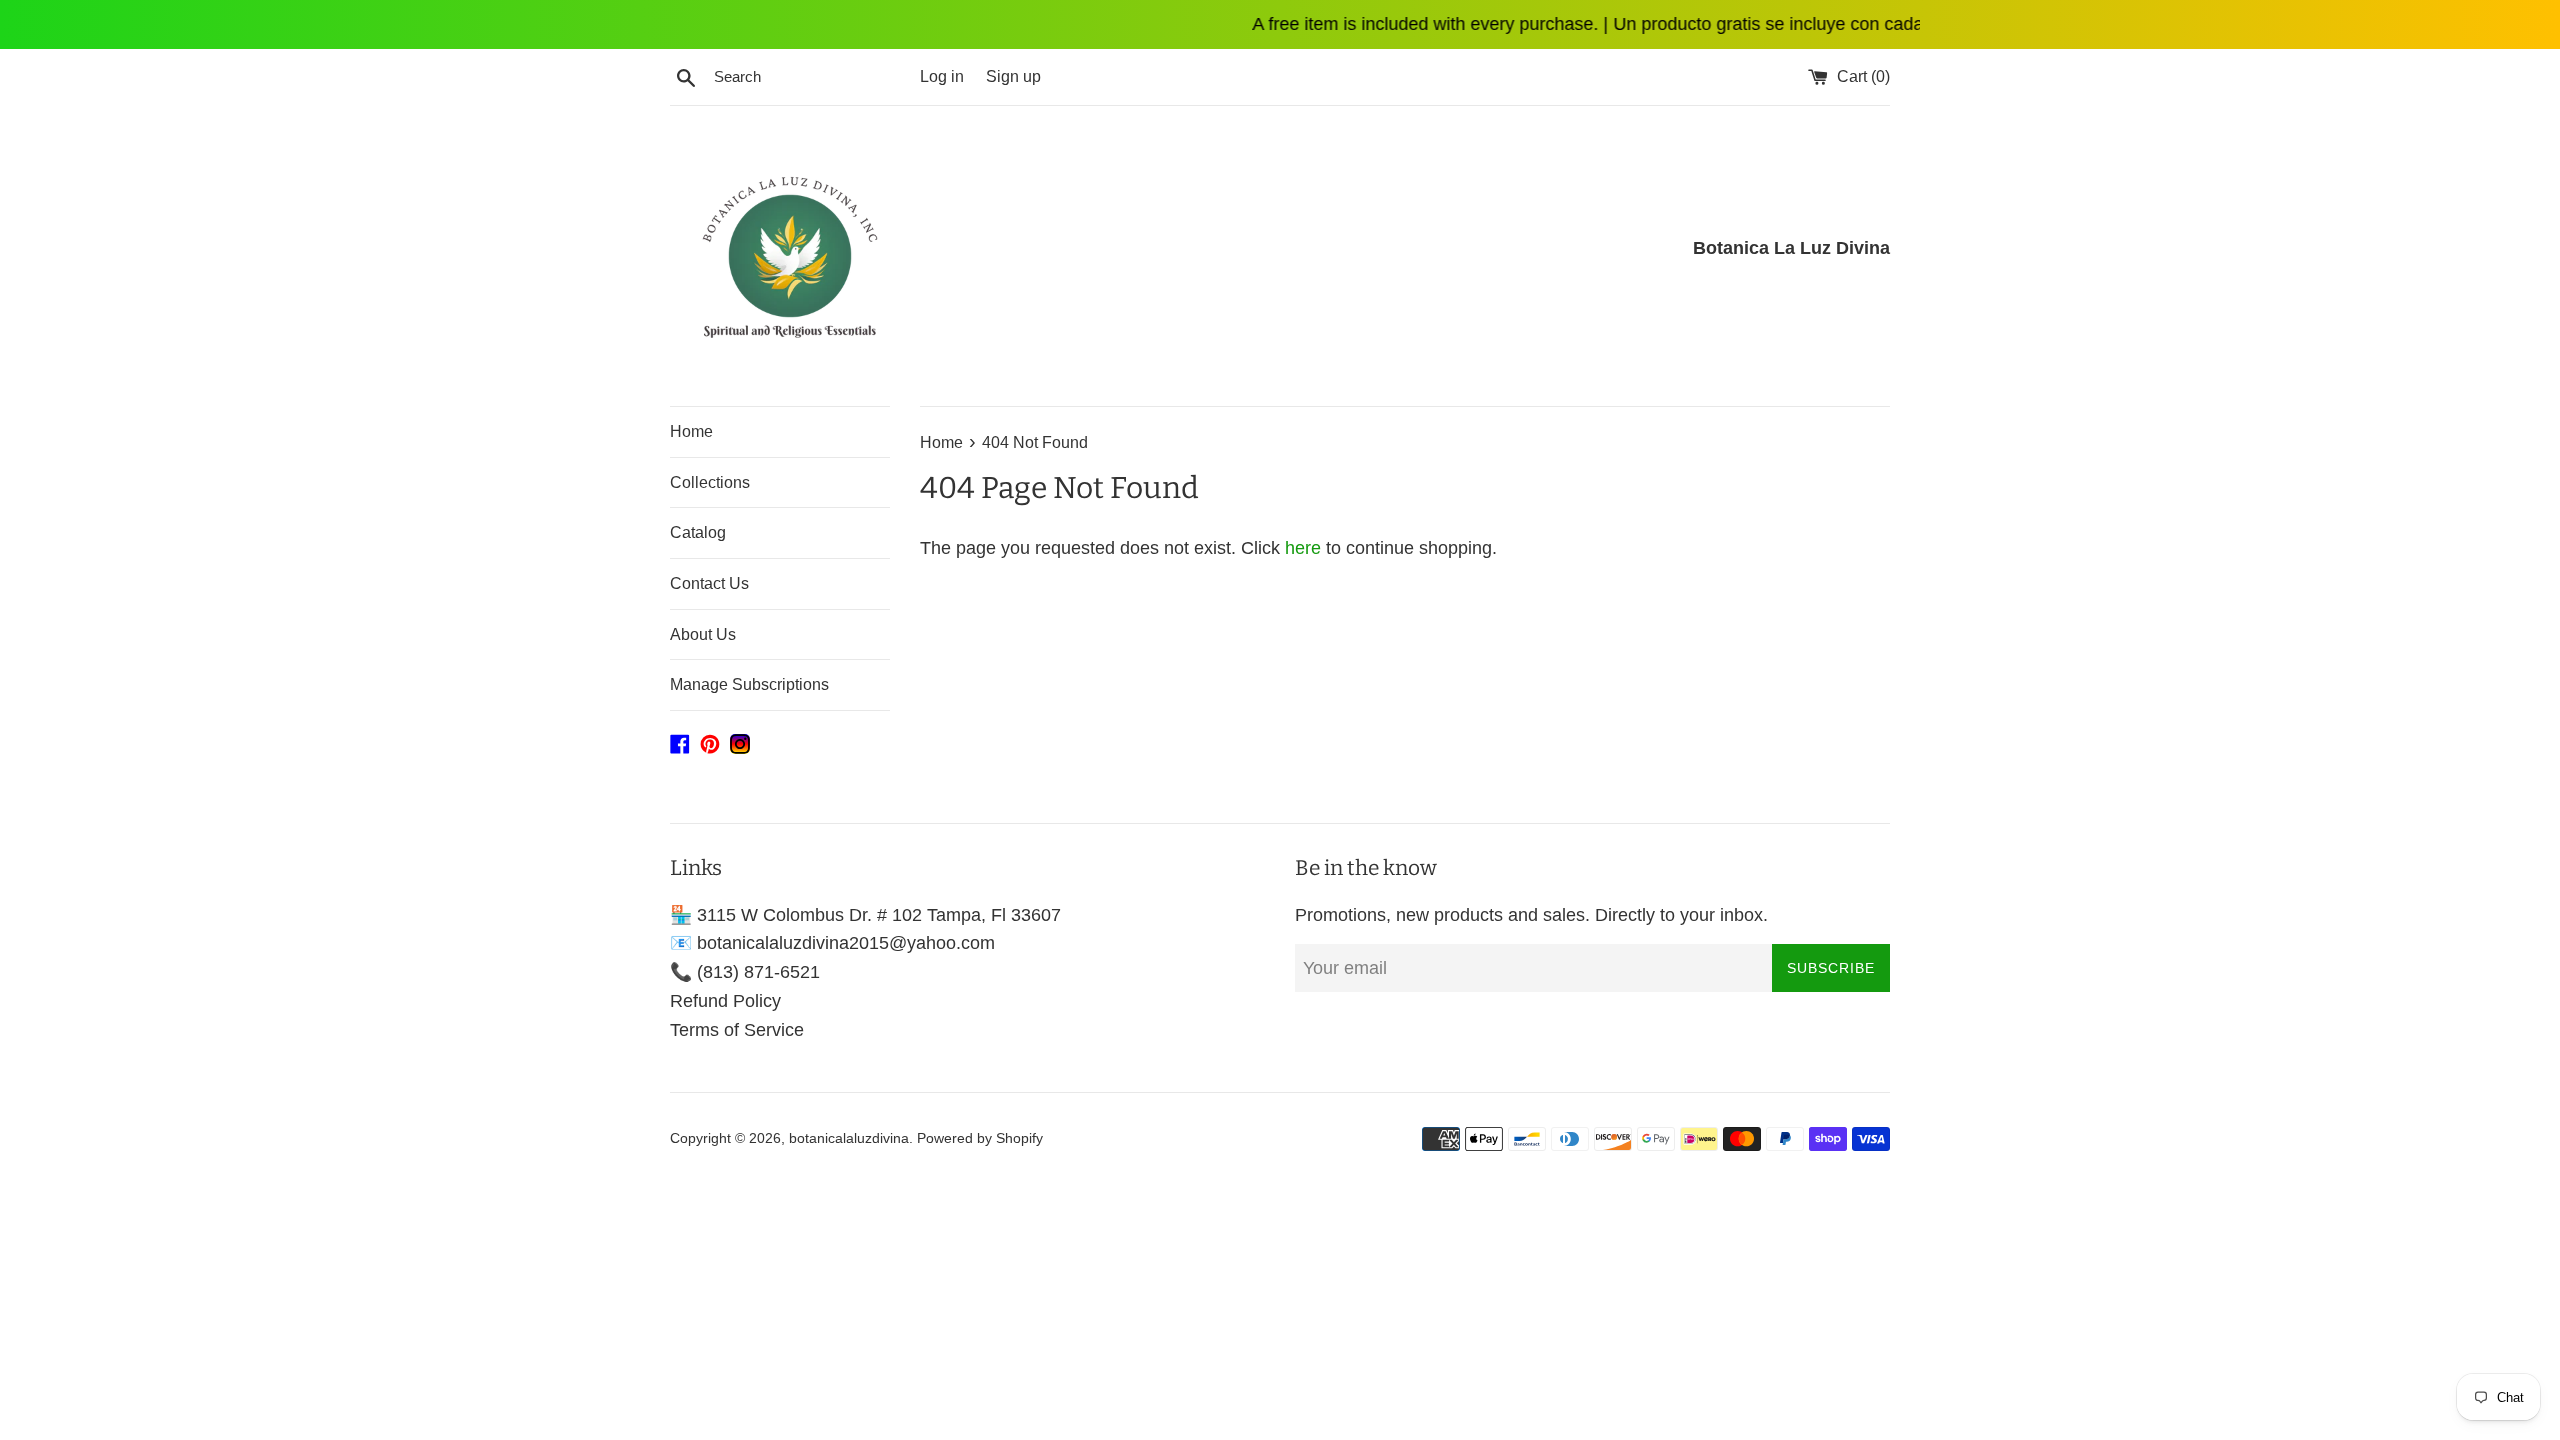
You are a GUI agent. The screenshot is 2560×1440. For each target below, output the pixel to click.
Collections (710, 482)
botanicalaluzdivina (849, 1138)
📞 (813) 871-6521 (745, 972)
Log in (942, 76)
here (1303, 548)
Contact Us (709, 583)
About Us (703, 634)
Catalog (698, 532)
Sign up (1013, 76)
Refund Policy (725, 1001)
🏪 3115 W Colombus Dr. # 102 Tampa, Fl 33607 (865, 915)
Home (691, 431)
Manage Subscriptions (749, 684)
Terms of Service (737, 1030)
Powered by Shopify (980, 1138)
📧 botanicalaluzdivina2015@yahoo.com (832, 943)
